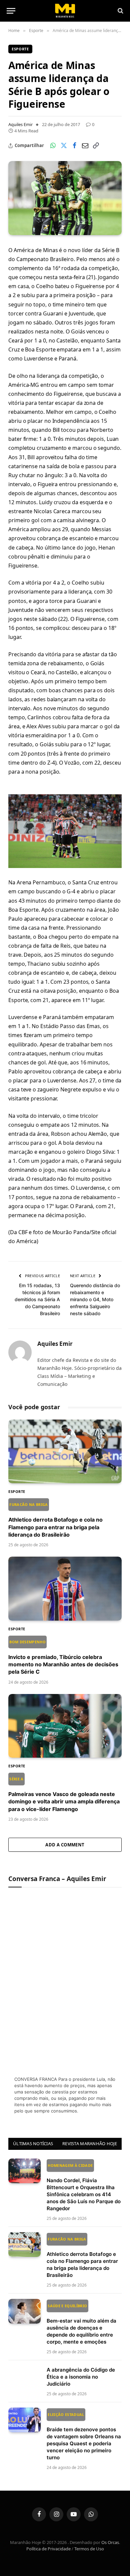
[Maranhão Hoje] (65, 11)
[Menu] (11, 11)
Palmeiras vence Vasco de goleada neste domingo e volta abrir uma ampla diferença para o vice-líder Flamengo (64, 1794)
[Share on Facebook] (74, 146)
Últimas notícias (33, 2143)
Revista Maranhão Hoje (90, 2143)
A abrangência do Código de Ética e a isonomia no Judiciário (81, 2377)
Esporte (20, 49)
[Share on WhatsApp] (53, 146)
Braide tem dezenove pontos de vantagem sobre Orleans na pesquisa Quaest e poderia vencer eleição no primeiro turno (84, 2436)
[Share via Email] (85, 146)
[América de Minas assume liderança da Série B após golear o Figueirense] (65, 198)
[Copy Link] (96, 146)
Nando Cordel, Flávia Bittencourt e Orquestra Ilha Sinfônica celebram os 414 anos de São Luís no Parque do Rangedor (84, 2187)
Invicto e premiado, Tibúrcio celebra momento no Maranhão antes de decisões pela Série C (63, 1657)
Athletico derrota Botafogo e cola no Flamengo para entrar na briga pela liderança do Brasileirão (55, 1520)
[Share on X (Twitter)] (64, 146)
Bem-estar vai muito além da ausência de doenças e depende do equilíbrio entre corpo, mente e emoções (81, 2324)
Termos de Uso (89, 2549)
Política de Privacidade (48, 2549)
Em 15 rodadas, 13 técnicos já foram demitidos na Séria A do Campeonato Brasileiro (37, 1299)
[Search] (120, 11)
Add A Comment (65, 1845)
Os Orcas (110, 2542)
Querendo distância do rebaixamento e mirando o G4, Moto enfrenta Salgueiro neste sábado (95, 1299)
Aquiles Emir (20, 124)
